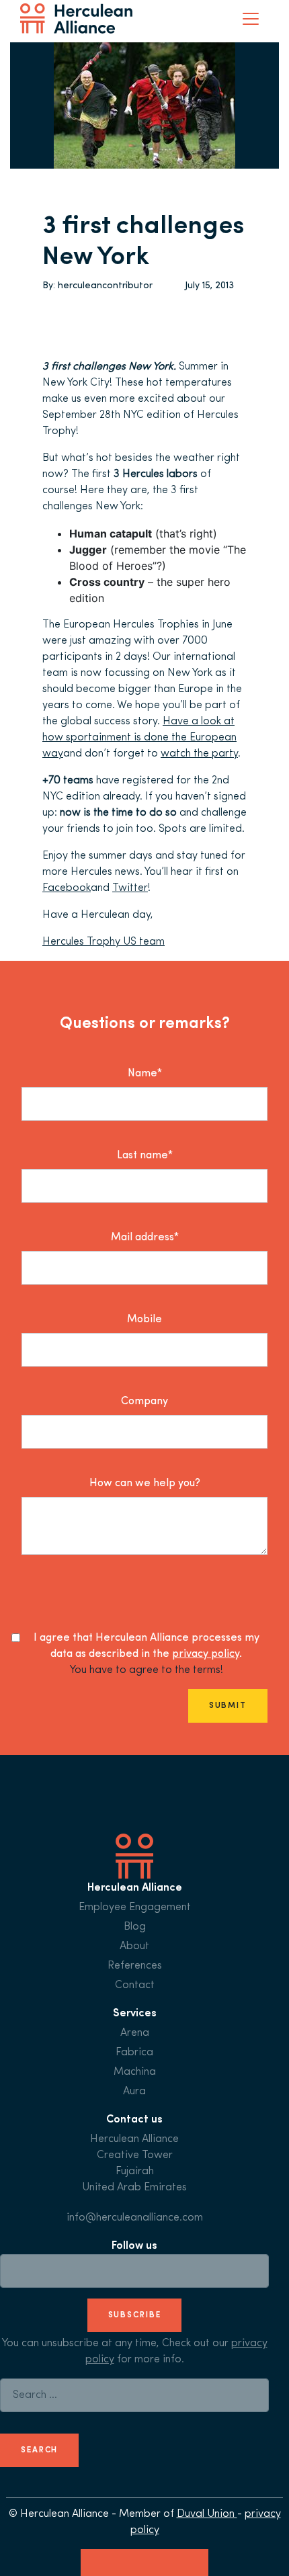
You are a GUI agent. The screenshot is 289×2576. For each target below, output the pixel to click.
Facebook (67, 888)
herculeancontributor (105, 286)
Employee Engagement (135, 1907)
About (134, 1946)
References (135, 1966)
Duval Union (207, 2514)
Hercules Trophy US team (104, 942)
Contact (135, 1985)
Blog (135, 1927)
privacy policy (206, 1654)
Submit (228, 1706)
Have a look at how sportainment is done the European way (139, 738)
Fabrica (134, 2053)
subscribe (135, 2315)
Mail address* (145, 1238)
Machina (135, 2072)
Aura (134, 2092)
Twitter (130, 888)
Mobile (144, 1320)
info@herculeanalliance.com (135, 2218)
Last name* (145, 1156)
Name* (145, 1074)
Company (144, 1402)
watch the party (199, 754)
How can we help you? (145, 1484)
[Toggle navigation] (251, 19)
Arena (135, 2033)
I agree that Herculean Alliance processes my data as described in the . (147, 1646)
